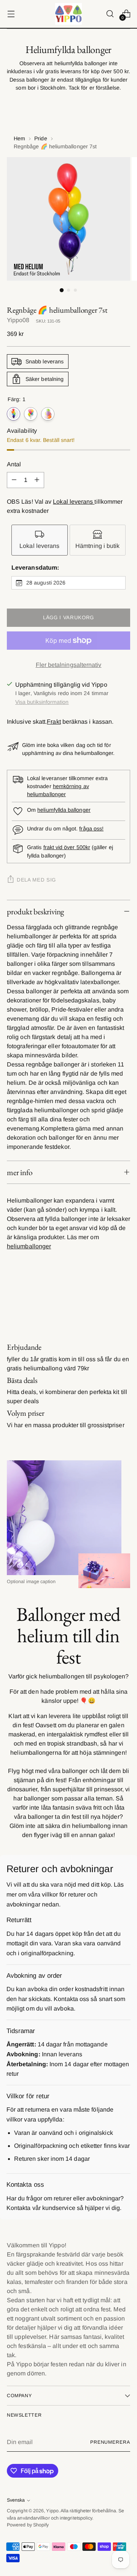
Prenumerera (110, 2442)
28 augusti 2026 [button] (46, 583)
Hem (19, 138)
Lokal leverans (74, 502)
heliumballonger (29, 1246)
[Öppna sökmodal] (110, 14)
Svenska (16, 2500)
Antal (14, 464)
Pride (41, 138)
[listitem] (40, 540)
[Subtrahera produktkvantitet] (14, 480)
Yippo (52, 2511)
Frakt (54, 722)
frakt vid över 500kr (67, 847)
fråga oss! (91, 829)
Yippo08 (18, 320)
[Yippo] (68, 14)
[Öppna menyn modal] (11, 14)
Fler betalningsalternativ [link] (69, 665)
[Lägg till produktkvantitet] (37, 480)
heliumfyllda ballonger (64, 810)
